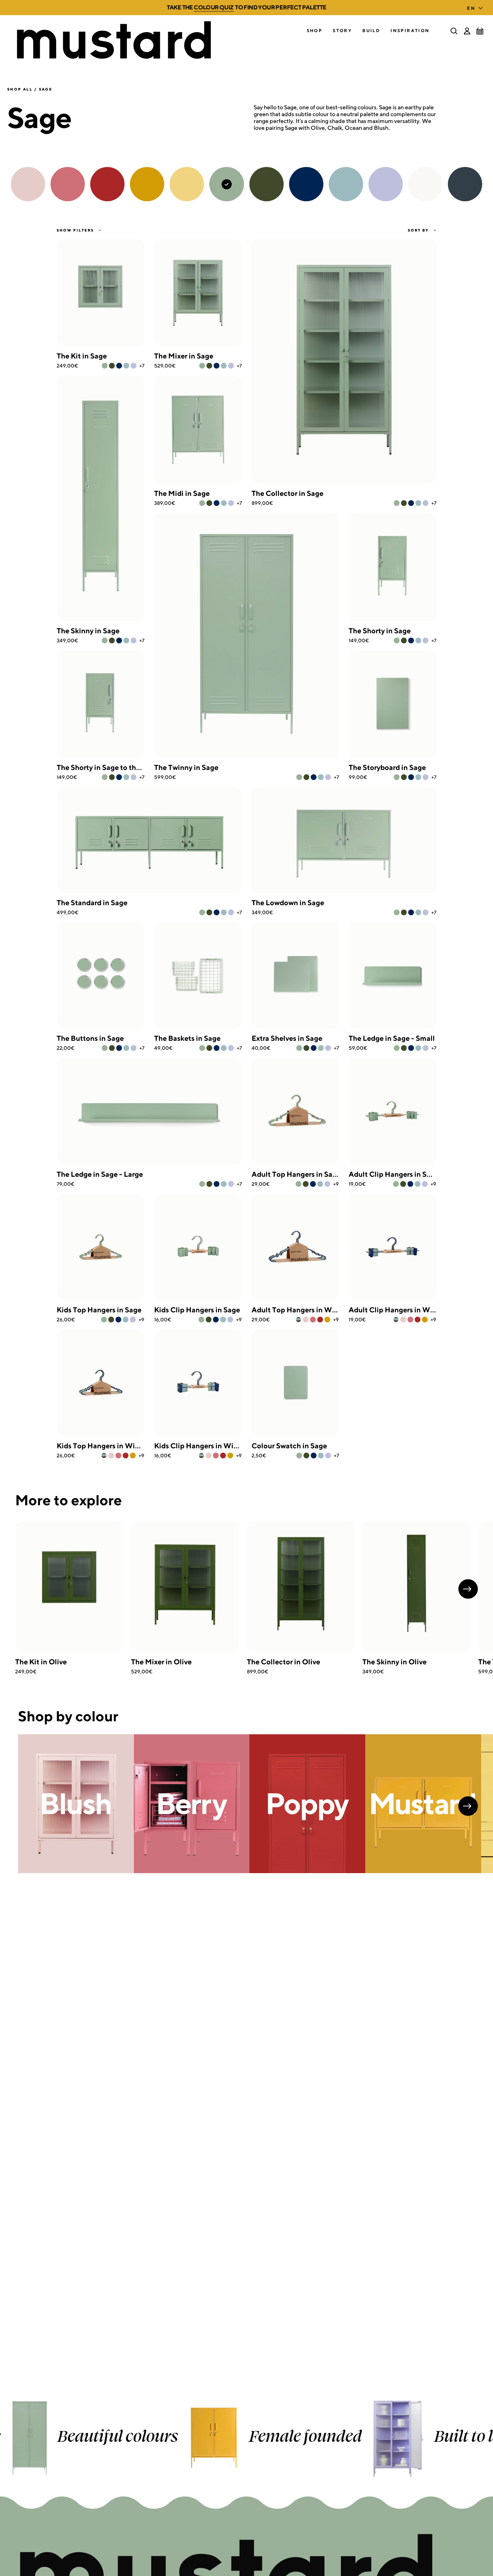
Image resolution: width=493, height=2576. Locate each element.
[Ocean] (126, 366)
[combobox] (476, 6)
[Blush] (306, 1320)
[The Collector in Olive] (301, 1587)
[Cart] (480, 31)
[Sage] (105, 366)
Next (468, 1589)
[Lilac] (134, 366)
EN (471, 8)
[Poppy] (320, 1320)
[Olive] (112, 366)
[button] (315, 31)
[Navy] (119, 366)
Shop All (20, 89)
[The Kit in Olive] (69, 1587)
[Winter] (298, 1320)
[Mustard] (327, 1320)
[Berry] (313, 1320)
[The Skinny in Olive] (416, 1587)
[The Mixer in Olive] (185, 1587)
